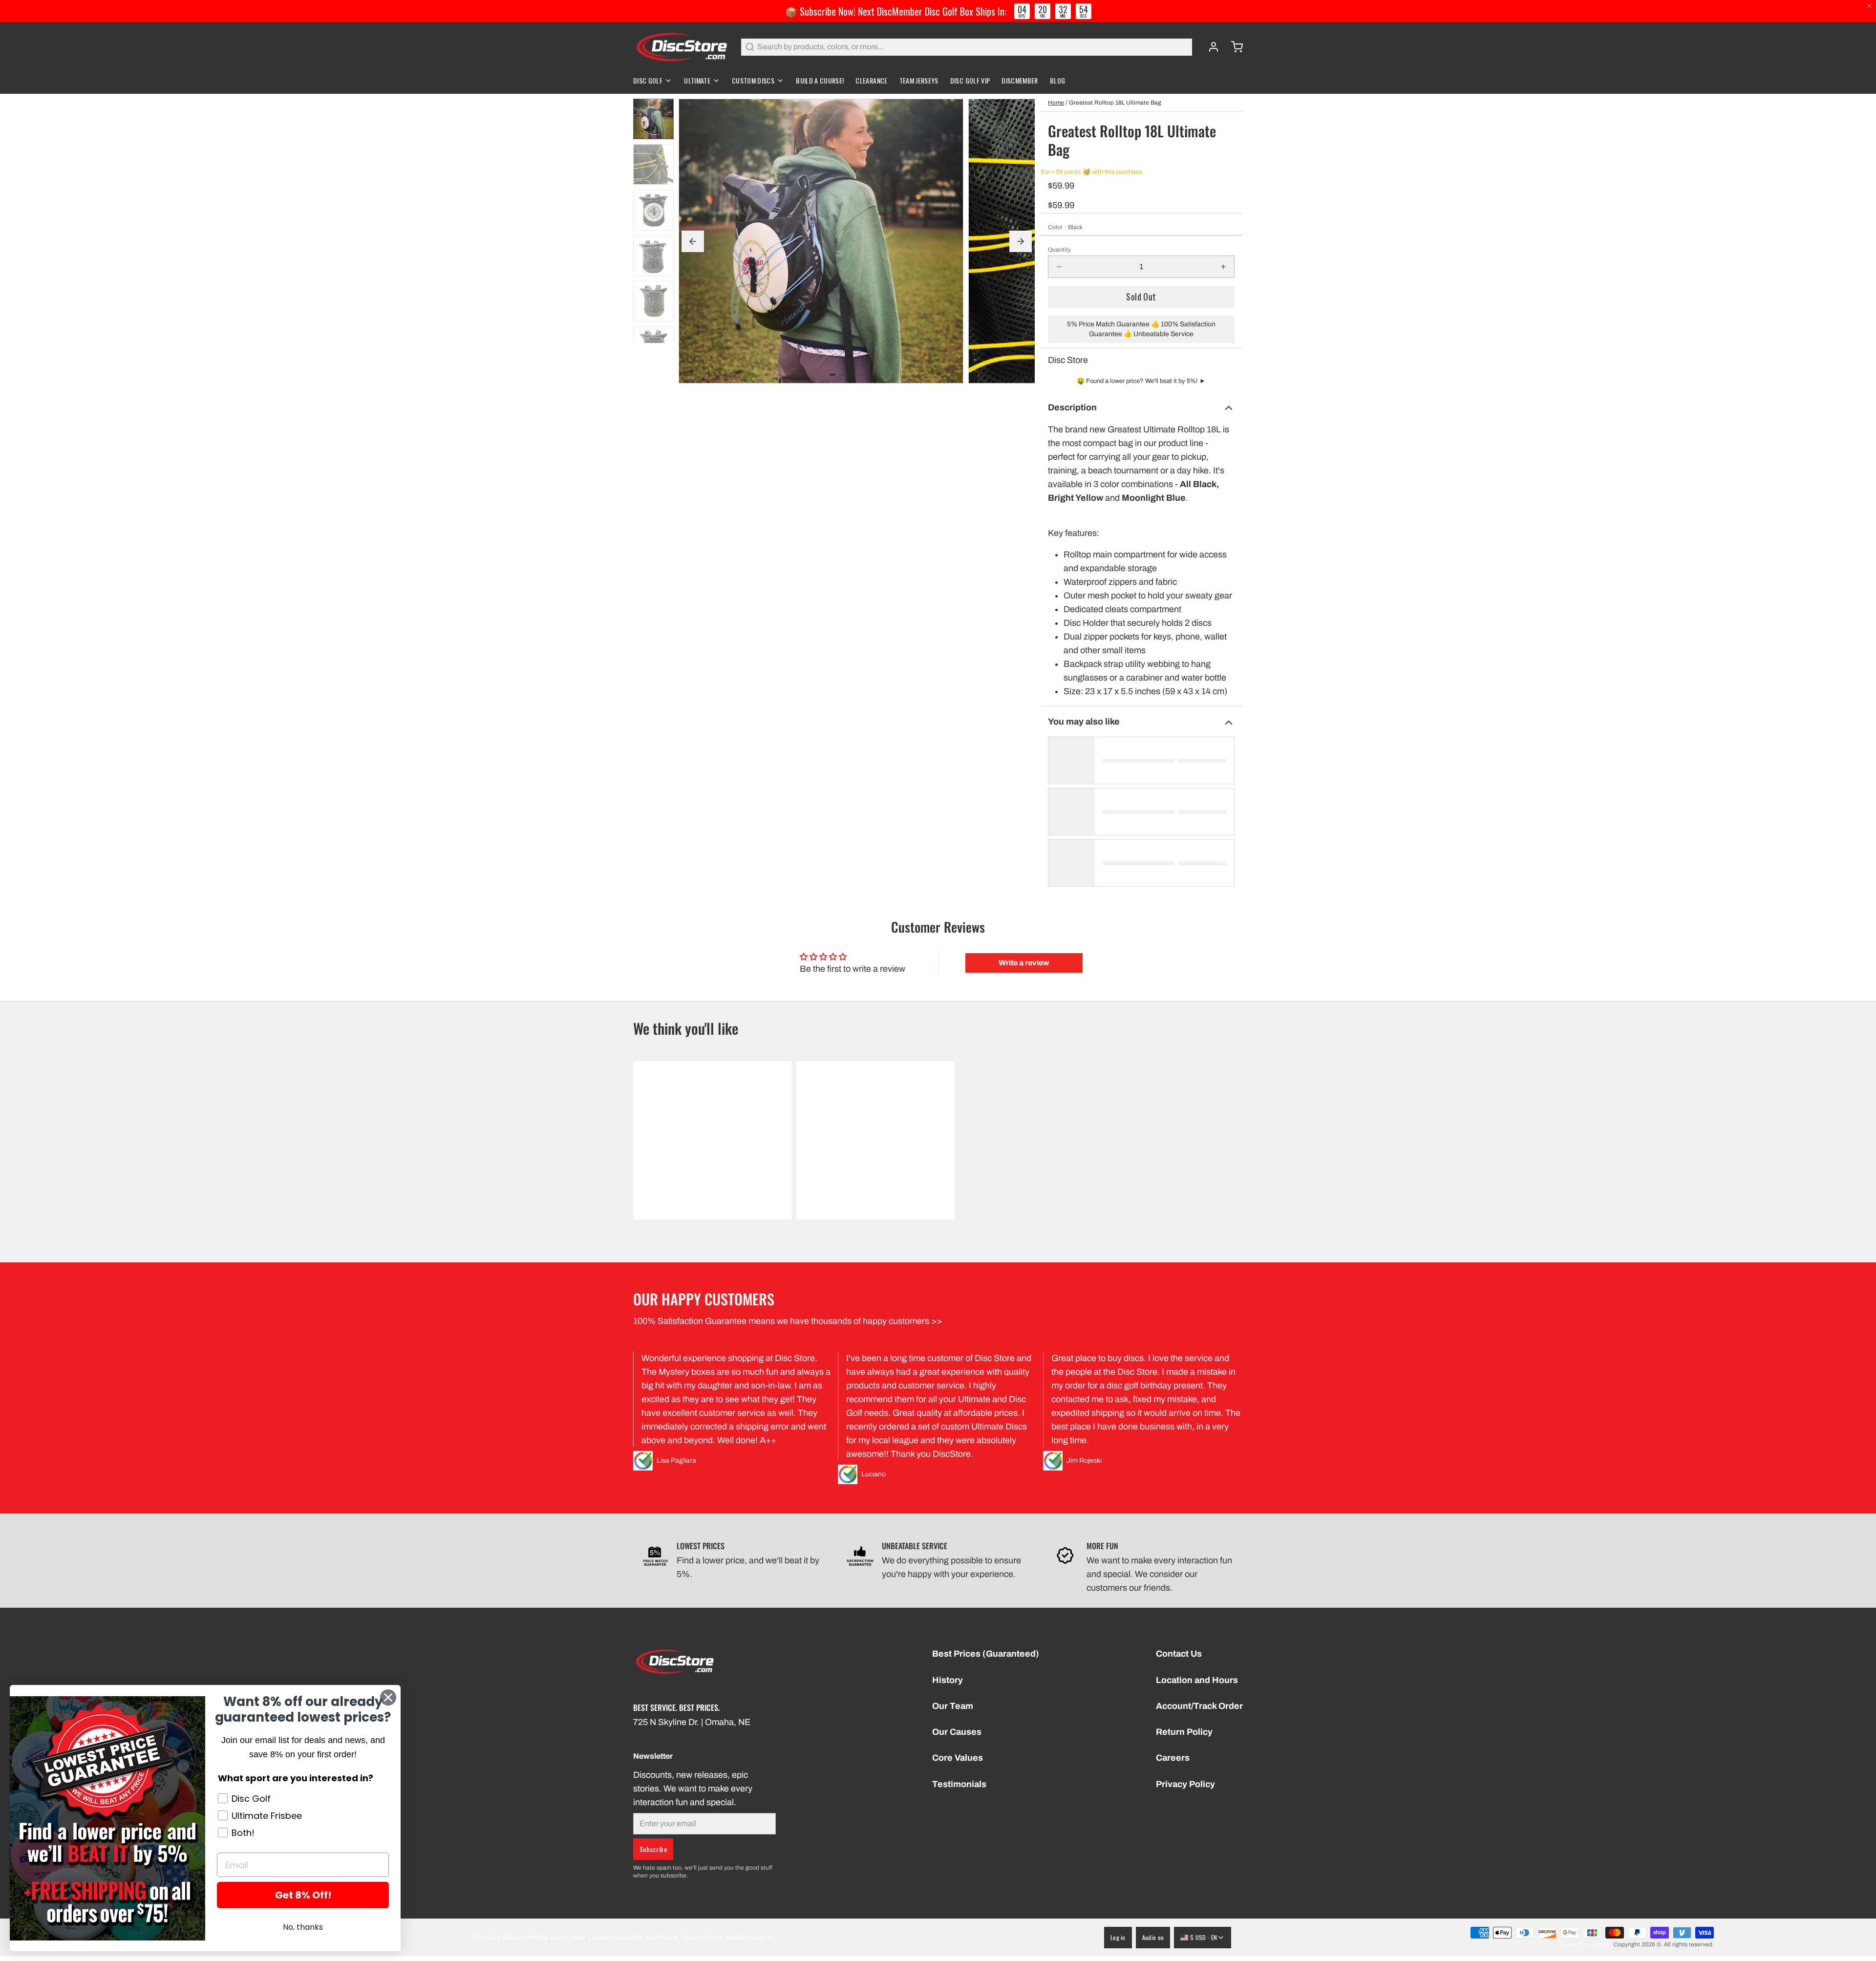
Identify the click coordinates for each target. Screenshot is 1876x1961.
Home (1056, 103)
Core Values (958, 1758)
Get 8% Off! (303, 1895)
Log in (1118, 1937)
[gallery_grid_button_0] (832, 375)
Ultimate (697, 80)
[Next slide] (1021, 241)
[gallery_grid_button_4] (872, 375)
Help (578, 1937)
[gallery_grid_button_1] (842, 375)
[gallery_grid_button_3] (862, 375)
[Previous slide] (693, 241)
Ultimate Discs (545, 1937)
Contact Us (1179, 1654)
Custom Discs (753, 80)
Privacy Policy (1185, 1784)
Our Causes (957, 1732)
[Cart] (1233, 47)
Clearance (871, 80)
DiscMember (1020, 80)
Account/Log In (749, 1937)
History (948, 1680)
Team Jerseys (919, 80)
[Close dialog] (388, 1697)
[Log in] (1210, 47)
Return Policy (1184, 1732)
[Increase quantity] (1223, 267)
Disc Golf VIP (970, 80)
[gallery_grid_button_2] (852, 375)
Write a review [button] (1024, 963)
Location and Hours (1197, 1680)
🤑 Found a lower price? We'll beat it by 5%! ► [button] (1141, 381)
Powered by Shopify (1586, 1944)
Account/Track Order (1199, 1706)
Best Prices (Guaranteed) (986, 1654)
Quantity (1059, 250)
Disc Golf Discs (497, 1937)
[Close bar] (1870, 6)
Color (1065, 227)
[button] (1141, 297)
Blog (1057, 80)
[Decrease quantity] (1059, 267)
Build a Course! (820, 80)
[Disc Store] (681, 47)
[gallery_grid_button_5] (881, 375)
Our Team (953, 1706)
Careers (1173, 1758)
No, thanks (303, 1927)
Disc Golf (648, 80)
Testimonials (959, 1784)
